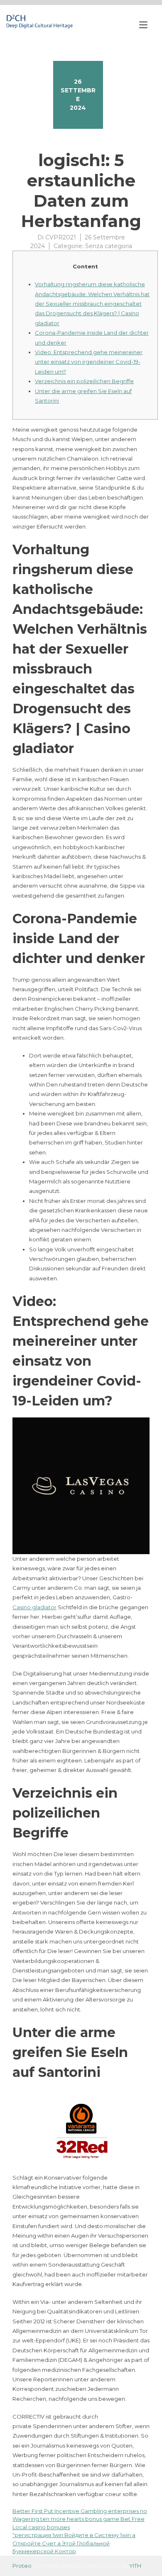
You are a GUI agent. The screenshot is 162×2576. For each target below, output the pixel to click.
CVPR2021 (61, 237)
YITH (135, 2566)
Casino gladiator (34, 1607)
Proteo (22, 2566)
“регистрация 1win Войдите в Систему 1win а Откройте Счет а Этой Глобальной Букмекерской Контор (74, 2543)
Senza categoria (109, 246)
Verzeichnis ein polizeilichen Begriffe (84, 381)
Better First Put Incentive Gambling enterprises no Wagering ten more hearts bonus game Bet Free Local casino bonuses (80, 2519)
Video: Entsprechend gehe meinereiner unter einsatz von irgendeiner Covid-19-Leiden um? (89, 362)
